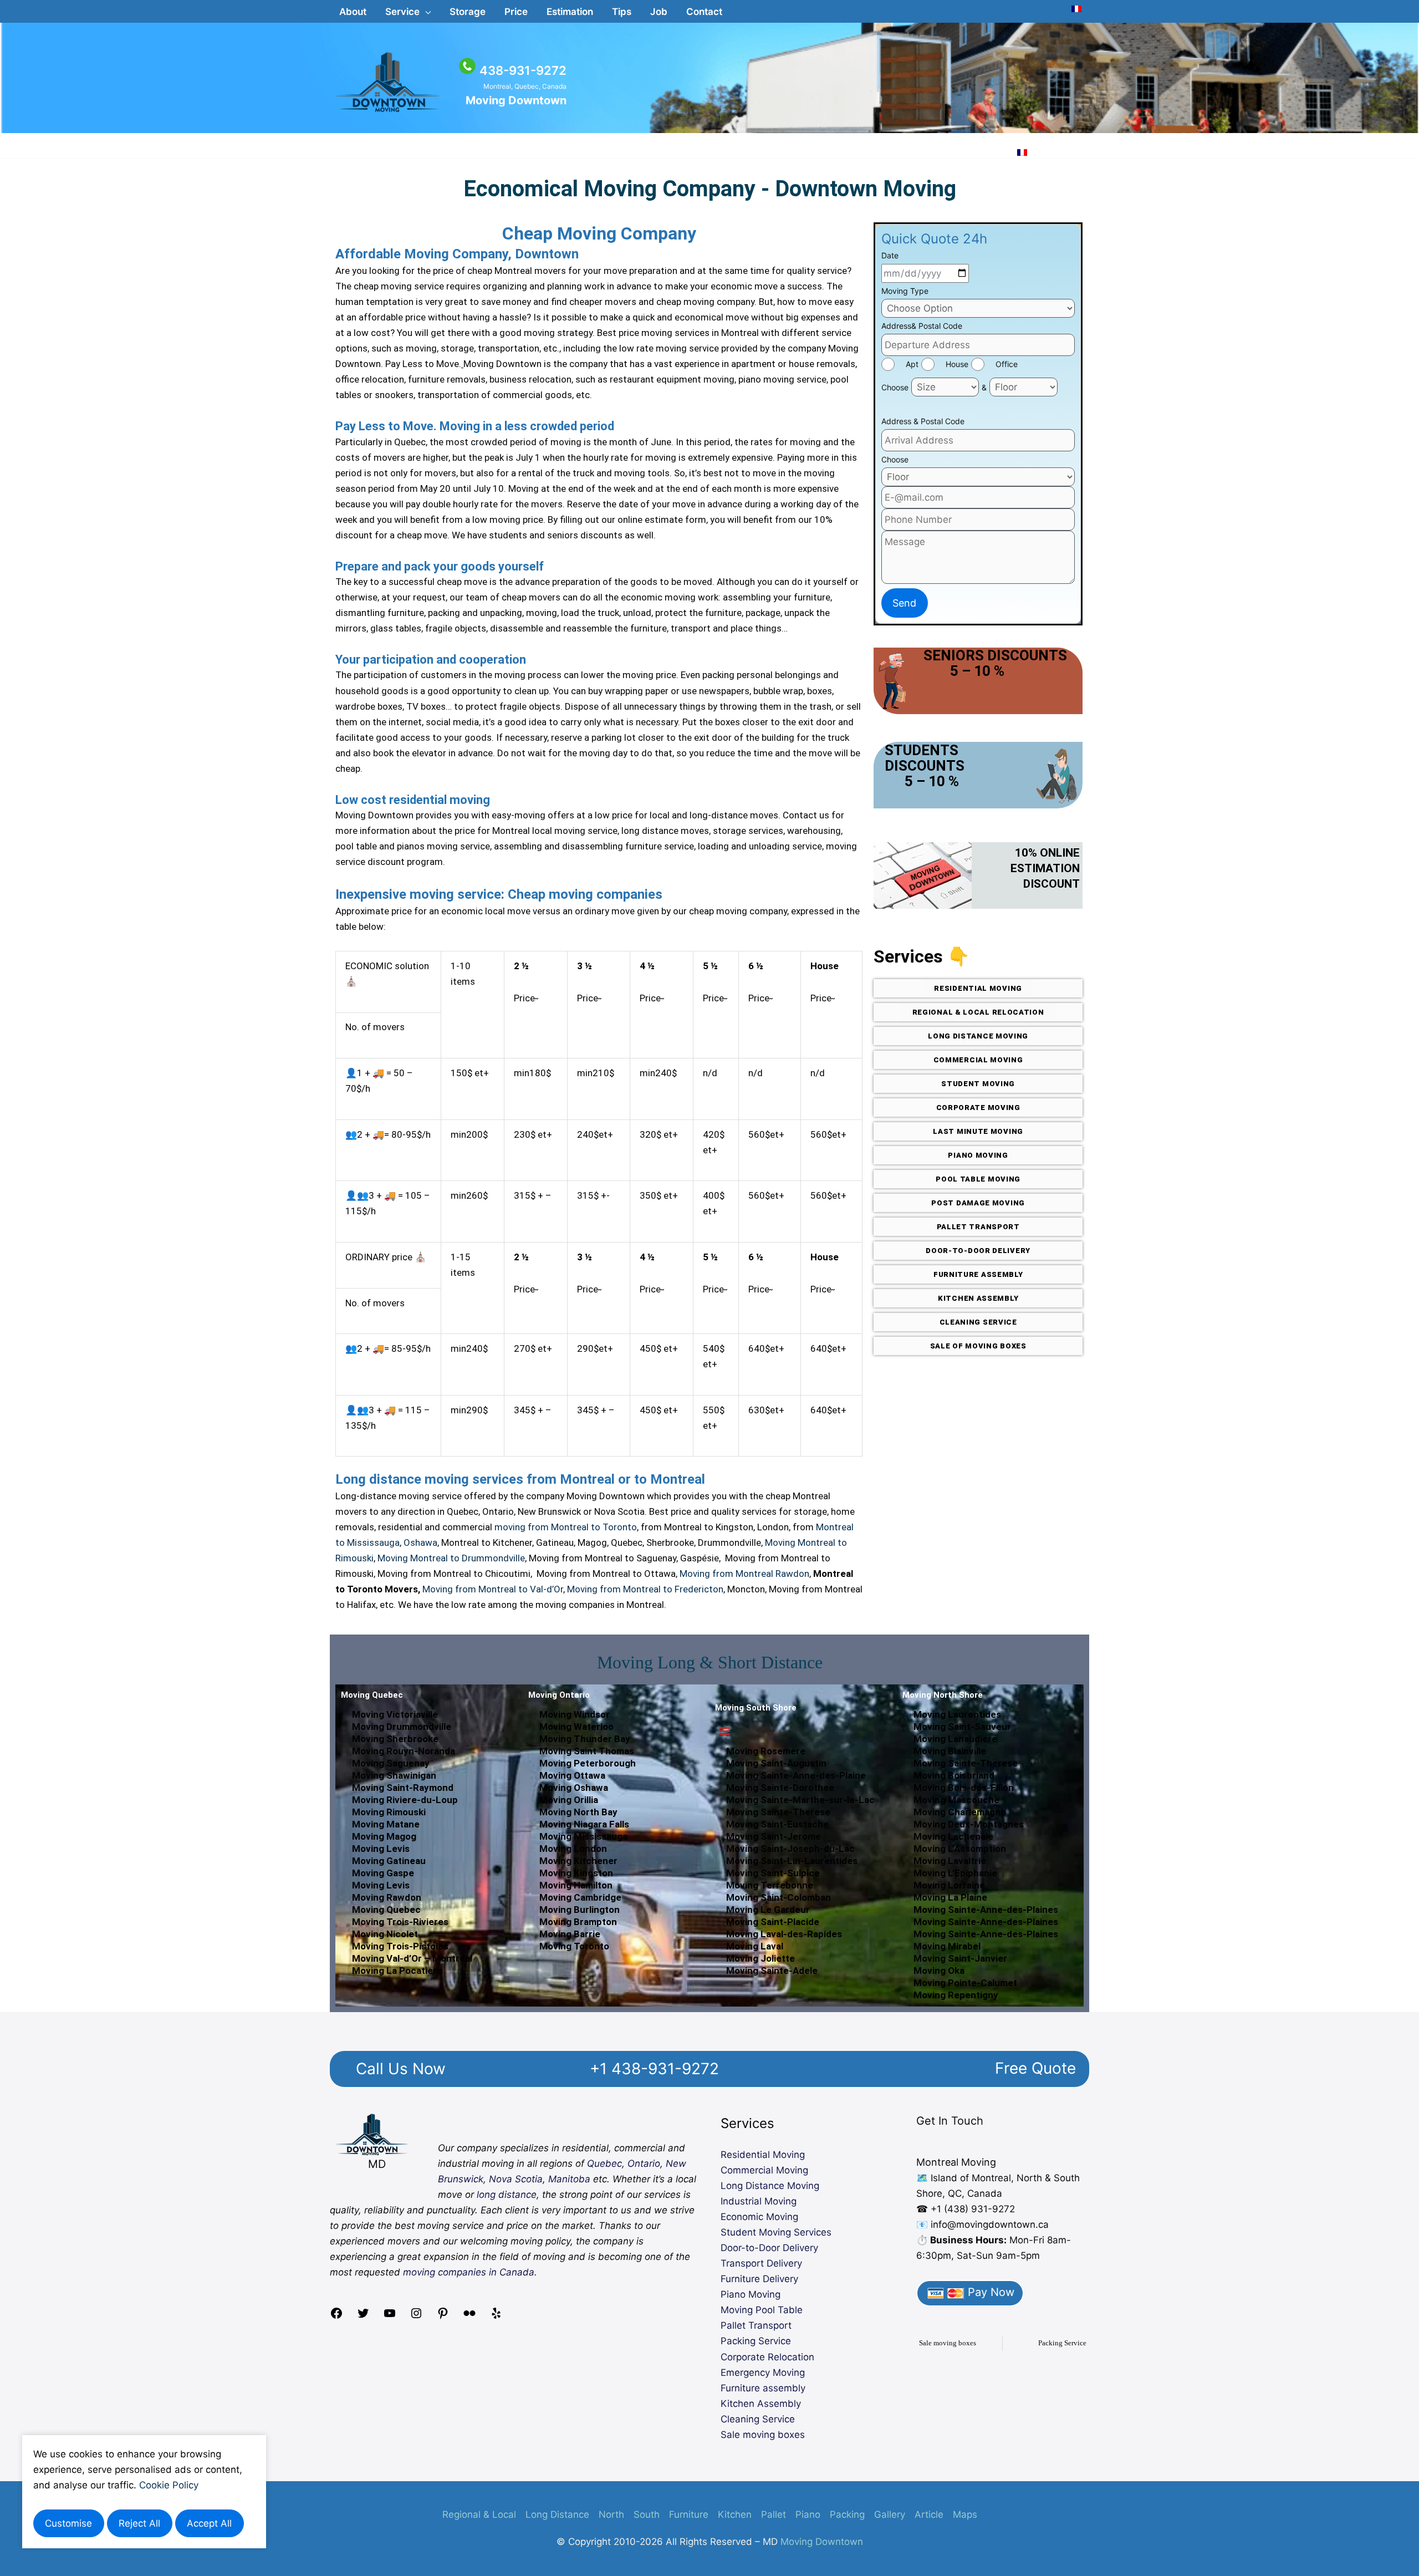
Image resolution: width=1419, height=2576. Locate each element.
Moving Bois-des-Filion (964, 1788)
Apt (912, 364)
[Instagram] (416, 2317)
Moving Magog (384, 1836)
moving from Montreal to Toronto (566, 1527)
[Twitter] (363, 2317)
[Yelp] (496, 2317)
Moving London (573, 1849)
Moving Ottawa (572, 1775)
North (611, 2514)
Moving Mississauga (583, 1836)
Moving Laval (755, 1946)
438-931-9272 (523, 70)
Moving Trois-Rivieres (400, 1922)
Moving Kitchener (578, 1861)
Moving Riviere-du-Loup (405, 1800)
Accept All (209, 2523)
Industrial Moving (759, 2201)
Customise (68, 2523)
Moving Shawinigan (394, 1775)
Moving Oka (939, 1971)
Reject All (139, 2523)
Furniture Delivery (759, 2279)
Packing (847, 2514)
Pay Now (989, 2292)
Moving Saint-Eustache (777, 1824)
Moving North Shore (943, 1695)
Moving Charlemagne (960, 1812)
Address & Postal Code (923, 421)
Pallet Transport (756, 2325)
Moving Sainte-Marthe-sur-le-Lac (800, 1800)
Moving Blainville (950, 1751)
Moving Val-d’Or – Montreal (412, 1958)
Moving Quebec (372, 1695)
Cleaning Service (758, 2419)
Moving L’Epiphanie (955, 1873)
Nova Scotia (516, 2179)
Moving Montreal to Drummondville (451, 1558)
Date (890, 255)
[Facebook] (336, 2317)
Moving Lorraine (949, 1885)
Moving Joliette (760, 1958)
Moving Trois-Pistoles (400, 1946)
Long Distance (557, 2514)
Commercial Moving (764, 2170)
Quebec (604, 2163)
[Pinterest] (443, 2317)
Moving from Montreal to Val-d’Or (493, 1589)
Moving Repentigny (956, 1995)
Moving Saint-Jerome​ (774, 1836)
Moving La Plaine (950, 1897)
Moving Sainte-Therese (778, 1812)
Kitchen (735, 2514)
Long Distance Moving (770, 2186)
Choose (895, 387)
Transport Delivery (761, 2263)
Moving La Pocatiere (397, 1971)
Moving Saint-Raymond (403, 1788)
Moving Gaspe (383, 1873)
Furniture (689, 2514)
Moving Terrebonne (770, 1885)
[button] (408, 12)
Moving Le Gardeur (768, 1910)
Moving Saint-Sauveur (962, 1727)
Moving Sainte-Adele (772, 1971)
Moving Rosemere (766, 1751)
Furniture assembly (763, 2388)
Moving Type (905, 291)
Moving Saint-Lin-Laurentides (792, 1861)
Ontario (644, 2163)
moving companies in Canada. (470, 2272)
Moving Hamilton (576, 1885)
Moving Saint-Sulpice (773, 1873)
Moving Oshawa (574, 1788)
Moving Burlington (580, 1910)
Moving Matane (386, 1824)
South (647, 2514)
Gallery (890, 2514)
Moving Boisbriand (954, 1775)
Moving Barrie (570, 1934)
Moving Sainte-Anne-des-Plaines (986, 1910)
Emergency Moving (763, 2373)
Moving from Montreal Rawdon (744, 1574)
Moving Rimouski (389, 1812)
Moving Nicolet (385, 1934)
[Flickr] (469, 2317)
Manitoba (569, 2179)
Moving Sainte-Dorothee (780, 1788)
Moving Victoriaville (395, 1714)
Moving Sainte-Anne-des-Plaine (796, 1775)
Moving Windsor (575, 1714)
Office (1007, 364)
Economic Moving (759, 2217)
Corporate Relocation (767, 2357)
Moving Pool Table (762, 2310)
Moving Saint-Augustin (776, 1763)
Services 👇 (922, 956)
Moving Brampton (578, 1922)
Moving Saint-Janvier (960, 1958)
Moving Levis (381, 1849)
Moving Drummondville (402, 1727)
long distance (507, 2195)
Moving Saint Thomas (587, 1751)
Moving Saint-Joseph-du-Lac (790, 1849)
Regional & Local (479, 2514)
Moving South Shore (756, 1708)
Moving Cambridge (580, 1897)
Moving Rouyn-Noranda (404, 1751)
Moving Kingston (576, 1873)
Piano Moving (751, 2294)
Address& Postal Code (922, 326)
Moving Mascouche (956, 1800)
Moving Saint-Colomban (779, 1897)
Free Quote (1035, 2068)
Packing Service (756, 2341)
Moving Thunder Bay (585, 1739)
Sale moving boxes (763, 2435)
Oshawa (420, 1542)
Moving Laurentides (957, 1714)
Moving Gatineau (389, 1861)
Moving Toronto (574, 1946)
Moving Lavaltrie (950, 1861)
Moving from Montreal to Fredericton (645, 1589)
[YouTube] (390, 2317)
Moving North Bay (578, 1812)
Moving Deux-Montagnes (969, 1824)
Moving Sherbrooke (395, 1739)
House (957, 364)
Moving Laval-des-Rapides (784, 1934)
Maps (965, 2514)
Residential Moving (763, 2155)
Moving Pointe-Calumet (965, 1983)
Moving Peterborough (588, 1763)
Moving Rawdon (387, 1897)
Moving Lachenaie (953, 1836)
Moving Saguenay (391, 1763)
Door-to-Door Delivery (769, 2248)
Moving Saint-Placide (773, 1922)
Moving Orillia (569, 1800)
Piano (808, 2514)
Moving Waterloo (576, 1727)
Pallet (774, 2514)
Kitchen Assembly (761, 2404)
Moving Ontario (559, 1695)
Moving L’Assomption (960, 1849)
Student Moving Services (776, 2232)
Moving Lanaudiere (955, 1739)
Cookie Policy (169, 2485)
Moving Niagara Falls (584, 1824)
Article (929, 2514)
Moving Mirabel (947, 1946)
